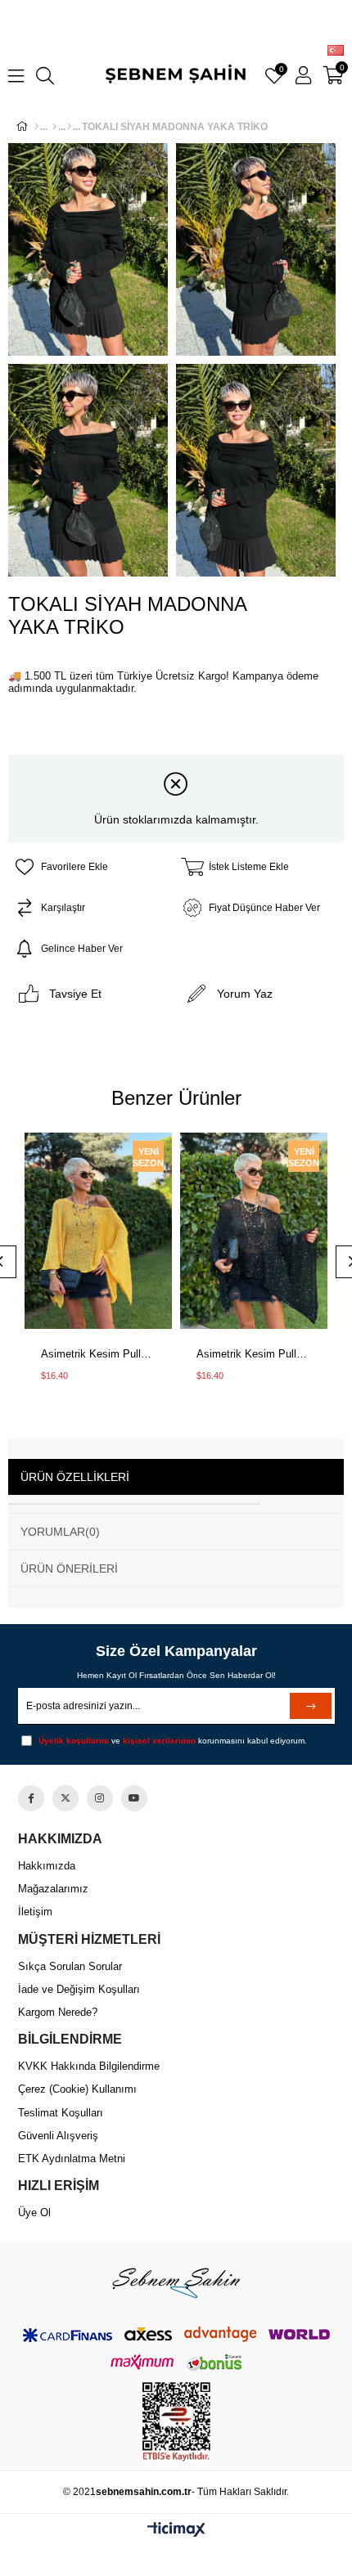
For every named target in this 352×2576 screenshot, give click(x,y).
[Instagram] (100, 1798)
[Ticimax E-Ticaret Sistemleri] (176, 2531)
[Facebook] (31, 1798)
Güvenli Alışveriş (58, 2136)
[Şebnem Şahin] (176, 2282)
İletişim (35, 1912)
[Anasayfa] (36, 127)
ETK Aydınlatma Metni (72, 2159)
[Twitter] (65, 1798)
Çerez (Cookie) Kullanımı (77, 2089)
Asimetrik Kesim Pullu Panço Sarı (98, 1354)
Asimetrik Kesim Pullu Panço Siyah (254, 1354)
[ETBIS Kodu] (176, 2422)
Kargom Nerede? (58, 2012)
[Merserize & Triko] (69, 127)
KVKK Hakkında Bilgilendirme (89, 2066)
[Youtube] (134, 1798)
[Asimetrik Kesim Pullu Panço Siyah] (254, 1232)
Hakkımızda (47, 1866)
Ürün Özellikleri (75, 1477)
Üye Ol (34, 2212)
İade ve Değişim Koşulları (79, 1989)
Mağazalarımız (53, 1889)
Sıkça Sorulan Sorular (70, 1966)
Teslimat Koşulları (61, 2113)
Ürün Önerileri (69, 1568)
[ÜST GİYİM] (54, 127)
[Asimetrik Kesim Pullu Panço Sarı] (98, 1232)
